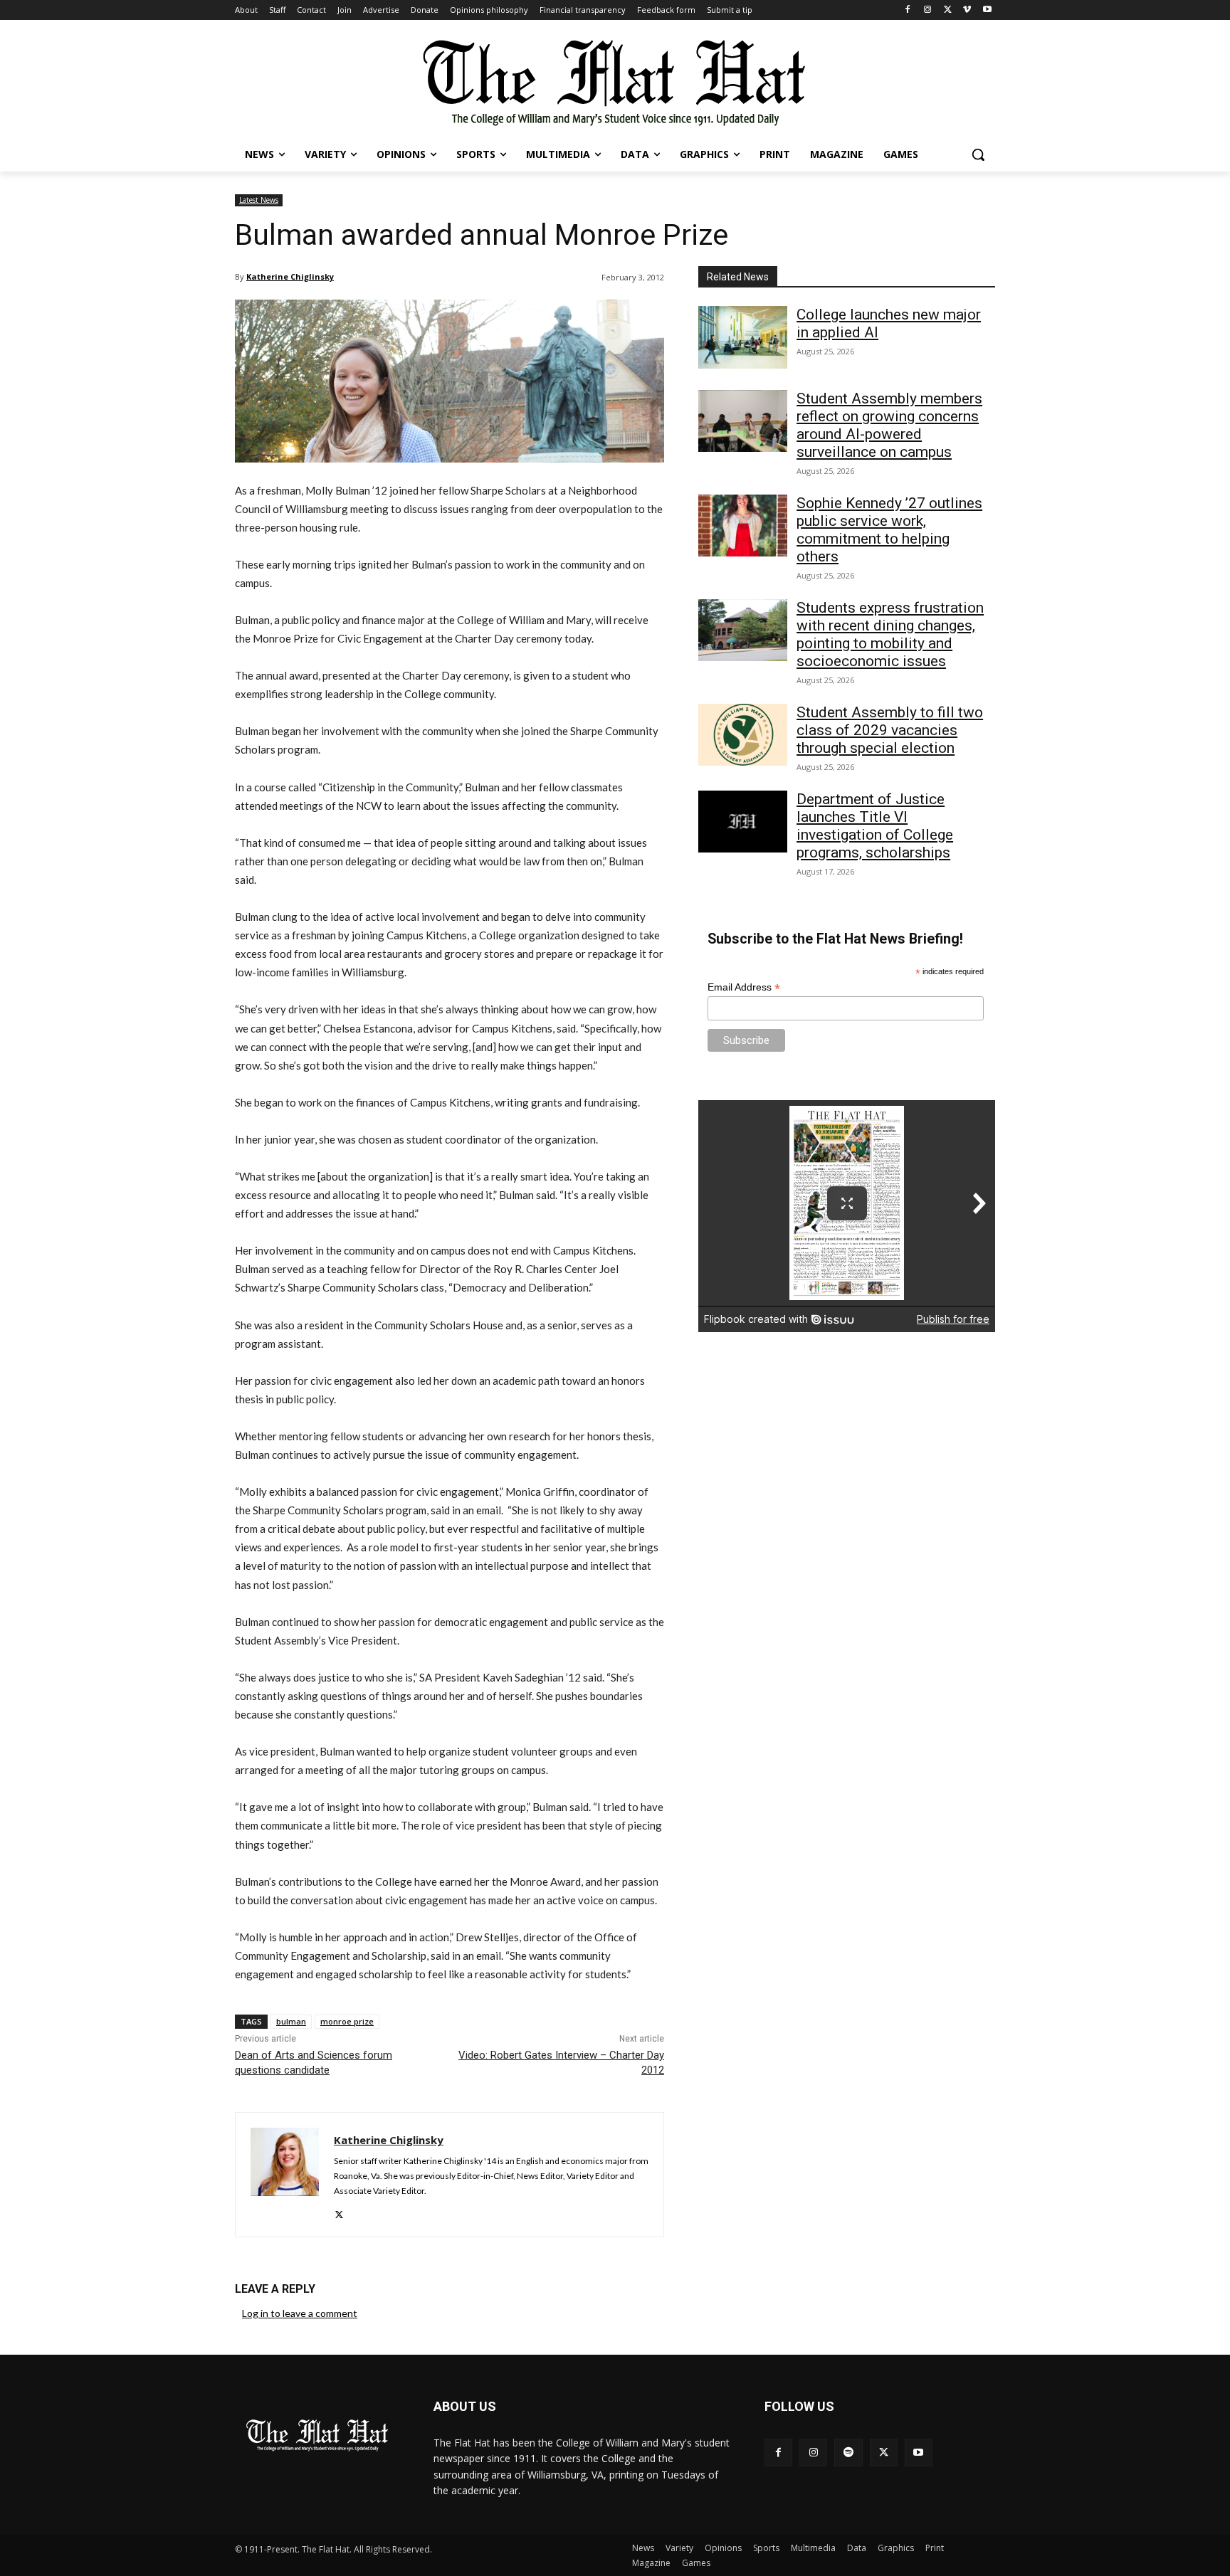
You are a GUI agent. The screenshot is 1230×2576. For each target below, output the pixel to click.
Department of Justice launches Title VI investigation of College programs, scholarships (875, 826)
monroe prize (347, 2021)
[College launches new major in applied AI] (743, 337)
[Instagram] (928, 10)
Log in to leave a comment (300, 2313)
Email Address (744, 987)
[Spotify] (848, 2453)
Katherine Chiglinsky (290, 276)
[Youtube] (987, 10)
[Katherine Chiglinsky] (285, 2175)
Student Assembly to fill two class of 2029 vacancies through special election (890, 730)
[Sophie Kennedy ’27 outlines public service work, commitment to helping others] (743, 526)
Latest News (259, 200)
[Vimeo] (967, 10)
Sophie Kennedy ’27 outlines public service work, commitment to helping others (889, 530)
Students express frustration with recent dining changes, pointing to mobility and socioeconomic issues (890, 634)
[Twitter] (948, 10)
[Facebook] (908, 10)
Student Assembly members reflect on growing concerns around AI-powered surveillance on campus (889, 425)
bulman (291, 2021)
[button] (978, 154)
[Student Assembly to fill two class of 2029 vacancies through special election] (743, 735)
